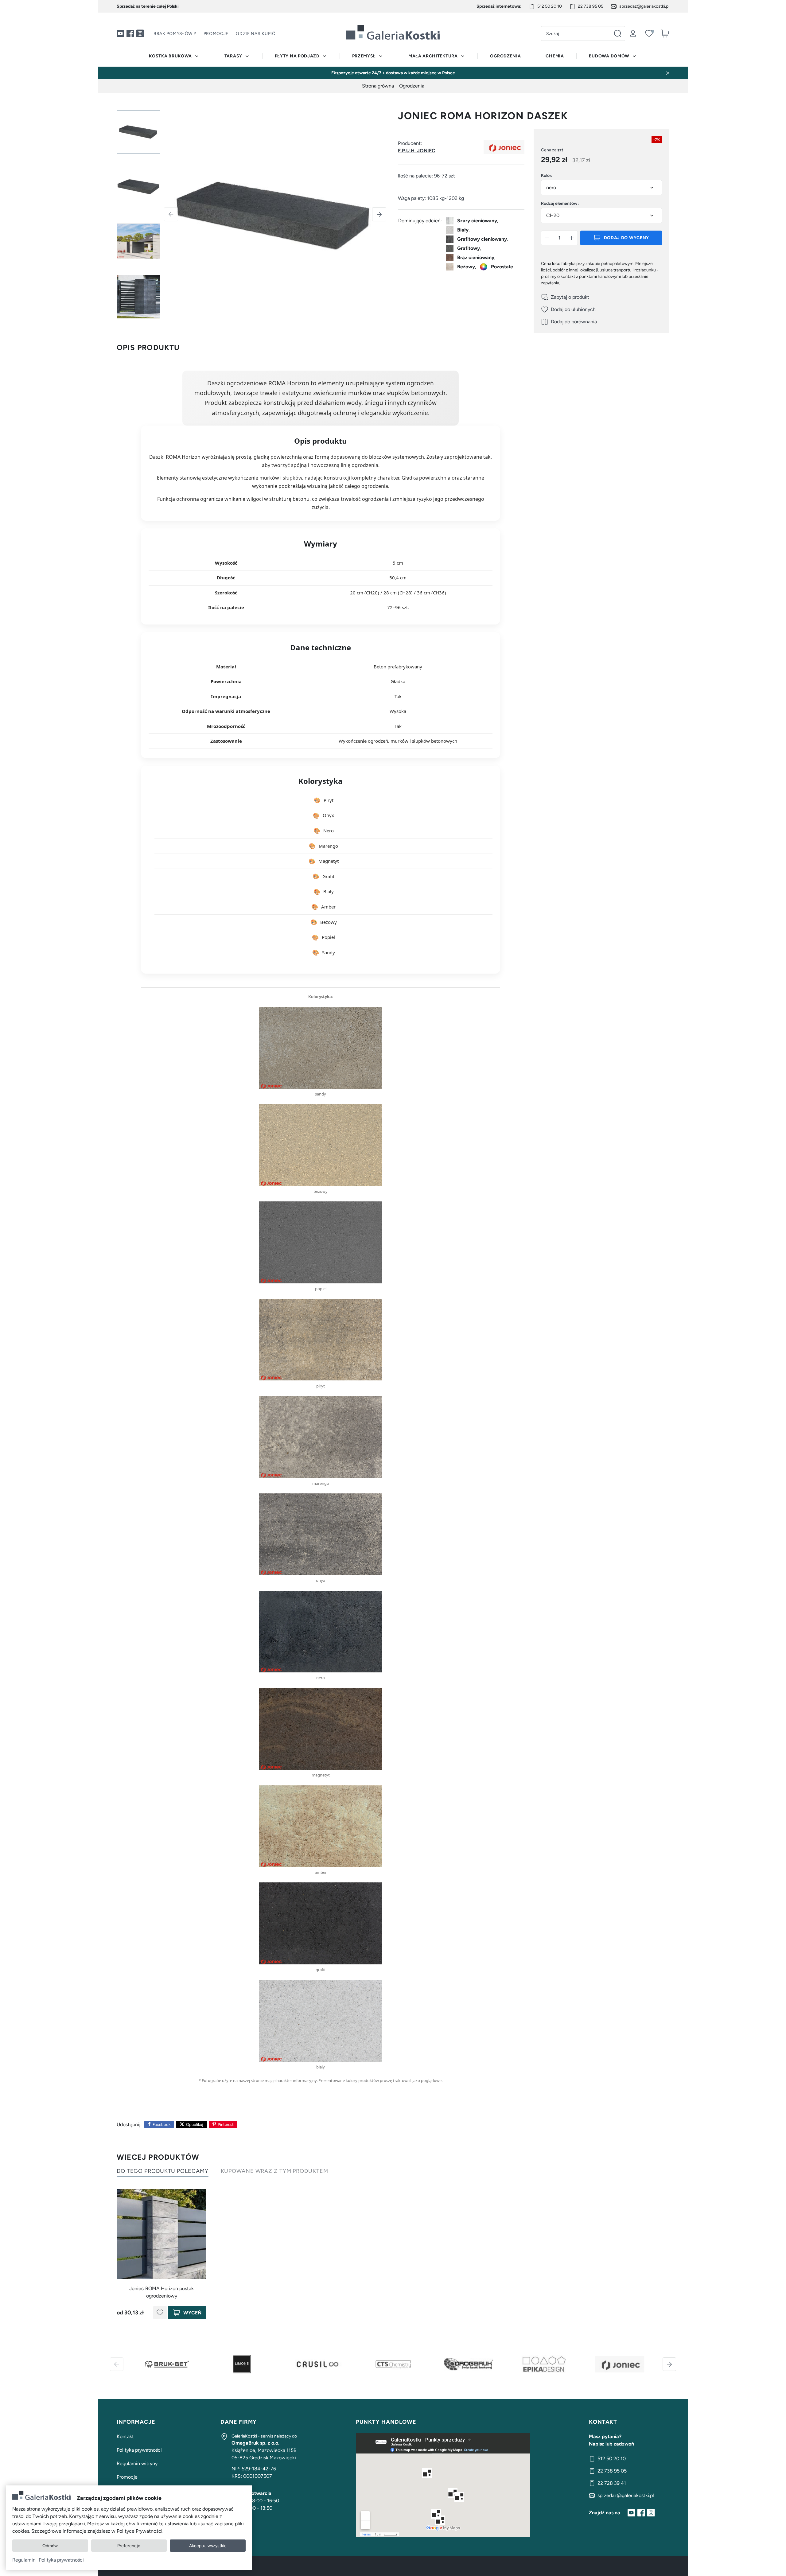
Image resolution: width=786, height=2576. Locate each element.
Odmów (50, 2546)
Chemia (555, 56)
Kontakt (125, 2436)
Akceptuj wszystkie (208, 2546)
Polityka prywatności (139, 2450)
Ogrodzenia (505, 56)
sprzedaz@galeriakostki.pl (644, 6)
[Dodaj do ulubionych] (568, 309)
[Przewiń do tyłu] (117, 2364)
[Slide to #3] (138, 242)
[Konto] (633, 33)
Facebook (161, 2125)
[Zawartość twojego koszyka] (665, 33)
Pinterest (226, 2125)
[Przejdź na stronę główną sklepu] (393, 32)
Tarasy (233, 56)
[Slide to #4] (138, 297)
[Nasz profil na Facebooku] (130, 33)
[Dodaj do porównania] (569, 322)
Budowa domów (609, 56)
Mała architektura (433, 56)
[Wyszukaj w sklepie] (617, 33)
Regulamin (24, 2560)
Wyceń (192, 2313)
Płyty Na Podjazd (297, 56)
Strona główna (378, 86)
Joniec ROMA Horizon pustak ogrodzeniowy (161, 2292)
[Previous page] (171, 214)
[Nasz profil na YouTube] (120, 33)
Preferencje (129, 2546)
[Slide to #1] (138, 132)
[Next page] (379, 214)
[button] (547, 238)
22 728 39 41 (612, 2483)
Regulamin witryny (137, 2463)
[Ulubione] (649, 33)
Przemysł (364, 56)
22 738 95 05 (591, 6)
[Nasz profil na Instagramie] (140, 33)
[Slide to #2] (138, 187)
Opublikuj (195, 2125)
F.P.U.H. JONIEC (417, 151)
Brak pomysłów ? (175, 34)
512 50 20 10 (550, 6)
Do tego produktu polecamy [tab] (163, 2171)
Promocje (216, 34)
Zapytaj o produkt (570, 297)
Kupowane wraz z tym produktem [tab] (274, 2171)
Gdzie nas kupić (256, 34)
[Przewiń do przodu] (669, 2364)
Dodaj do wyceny (627, 238)
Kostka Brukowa (170, 56)
